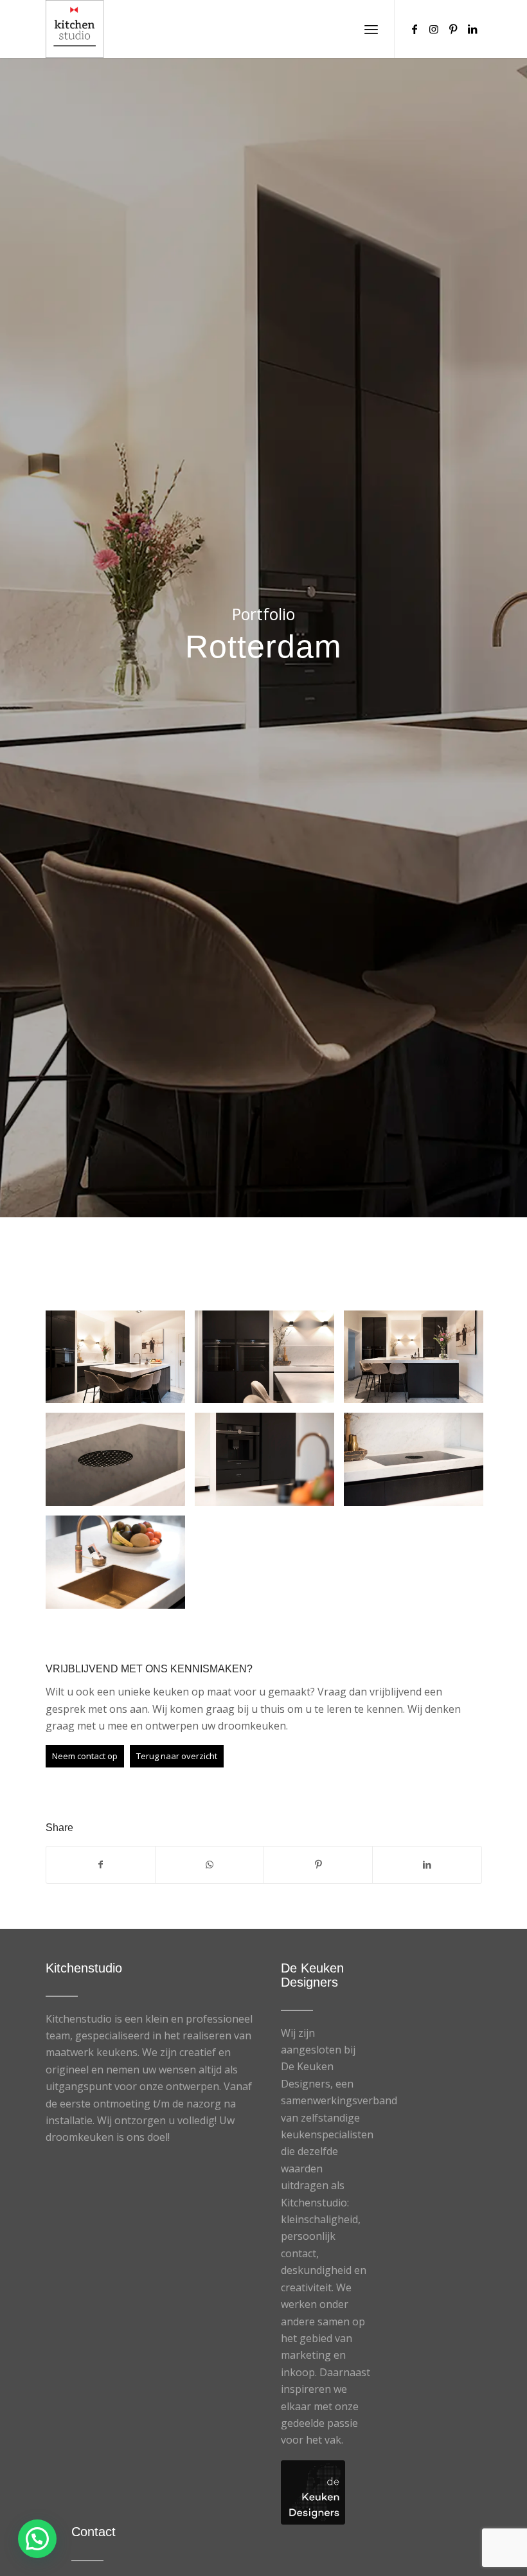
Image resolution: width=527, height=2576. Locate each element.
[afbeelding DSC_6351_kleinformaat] (120, 1464)
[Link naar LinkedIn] (472, 29)
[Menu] (371, 29)
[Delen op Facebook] (101, 1865)
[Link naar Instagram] (434, 29)
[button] (37, 2539)
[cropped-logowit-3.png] (75, 29)
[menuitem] (371, 29)
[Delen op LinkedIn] (427, 1865)
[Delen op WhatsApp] (210, 1865)
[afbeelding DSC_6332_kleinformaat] (120, 1567)
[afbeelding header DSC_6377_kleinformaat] (120, 1362)
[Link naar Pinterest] (453, 29)
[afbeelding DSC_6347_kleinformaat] (269, 1464)
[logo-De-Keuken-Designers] (313, 2492)
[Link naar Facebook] (415, 29)
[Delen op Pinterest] (318, 1865)
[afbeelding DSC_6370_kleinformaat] (418, 1362)
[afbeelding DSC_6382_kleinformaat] (269, 1362)
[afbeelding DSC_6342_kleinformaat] (418, 1464)
